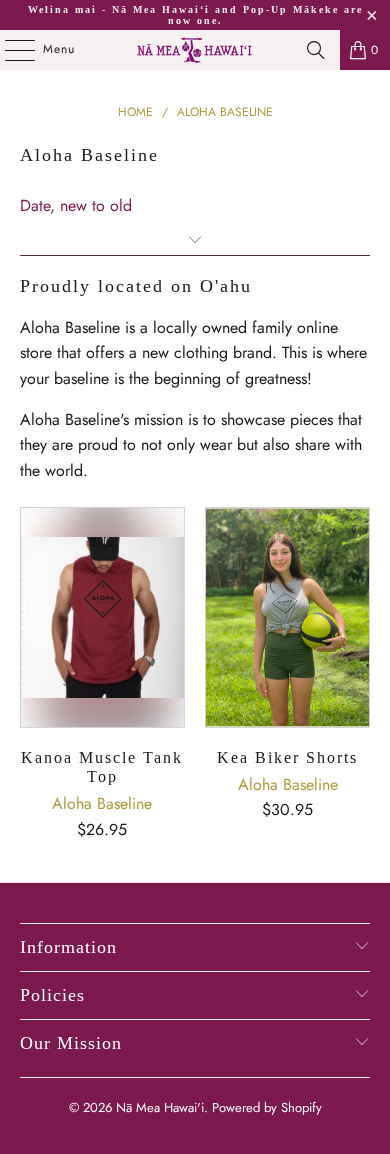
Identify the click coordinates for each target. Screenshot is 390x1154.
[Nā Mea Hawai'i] (195, 50)
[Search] (316, 50)
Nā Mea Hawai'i (160, 1107)
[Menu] (9, 50)
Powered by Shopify (267, 1107)
